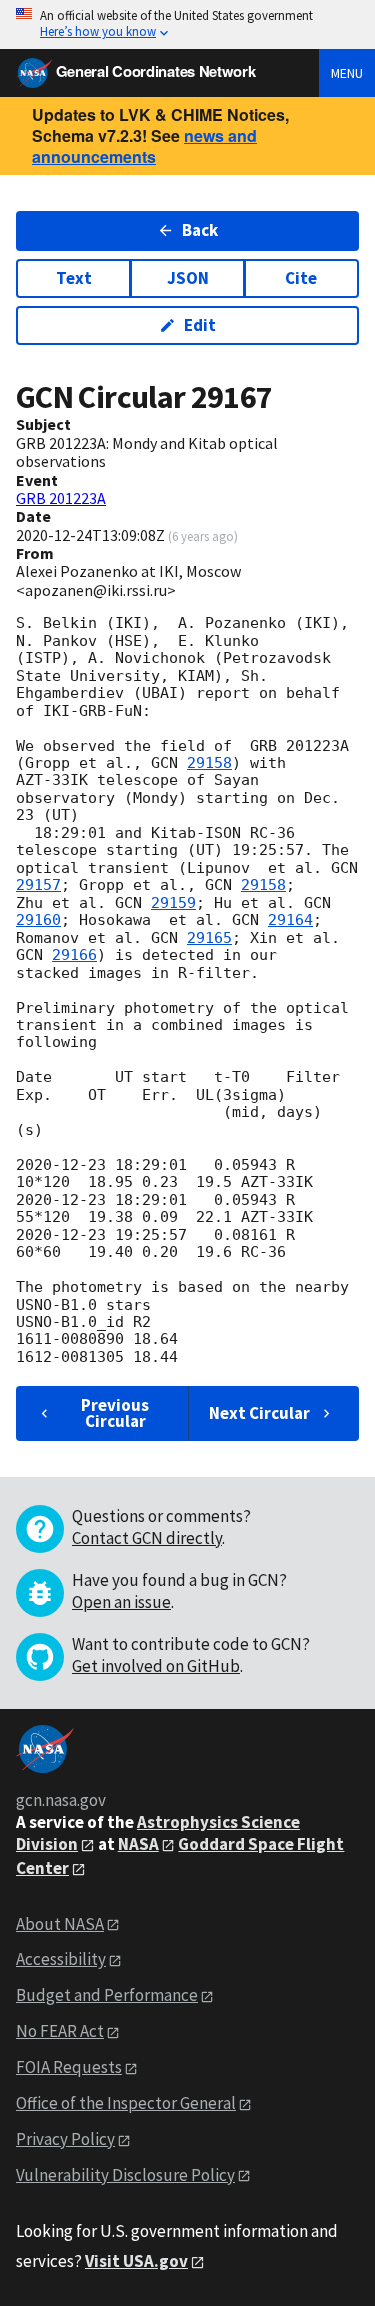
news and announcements (144, 146)
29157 (38, 885)
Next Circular (259, 1413)
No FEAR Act (60, 2031)
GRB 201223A (61, 498)
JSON (188, 278)
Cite (301, 278)
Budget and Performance (107, 1995)
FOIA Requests (69, 2067)
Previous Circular (115, 1412)
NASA (138, 1844)
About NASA (60, 1924)
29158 (209, 763)
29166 (74, 955)
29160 (38, 920)
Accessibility (61, 1959)
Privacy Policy (65, 2139)
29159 (173, 903)
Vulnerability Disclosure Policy (125, 2175)
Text (74, 278)
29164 (290, 920)
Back (200, 230)
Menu (347, 73)
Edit (200, 325)
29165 (209, 938)
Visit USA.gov (136, 2261)
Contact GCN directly (147, 1538)
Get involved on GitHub (156, 1666)
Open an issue (121, 1602)
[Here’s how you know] (187, 24)
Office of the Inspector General (126, 2103)
